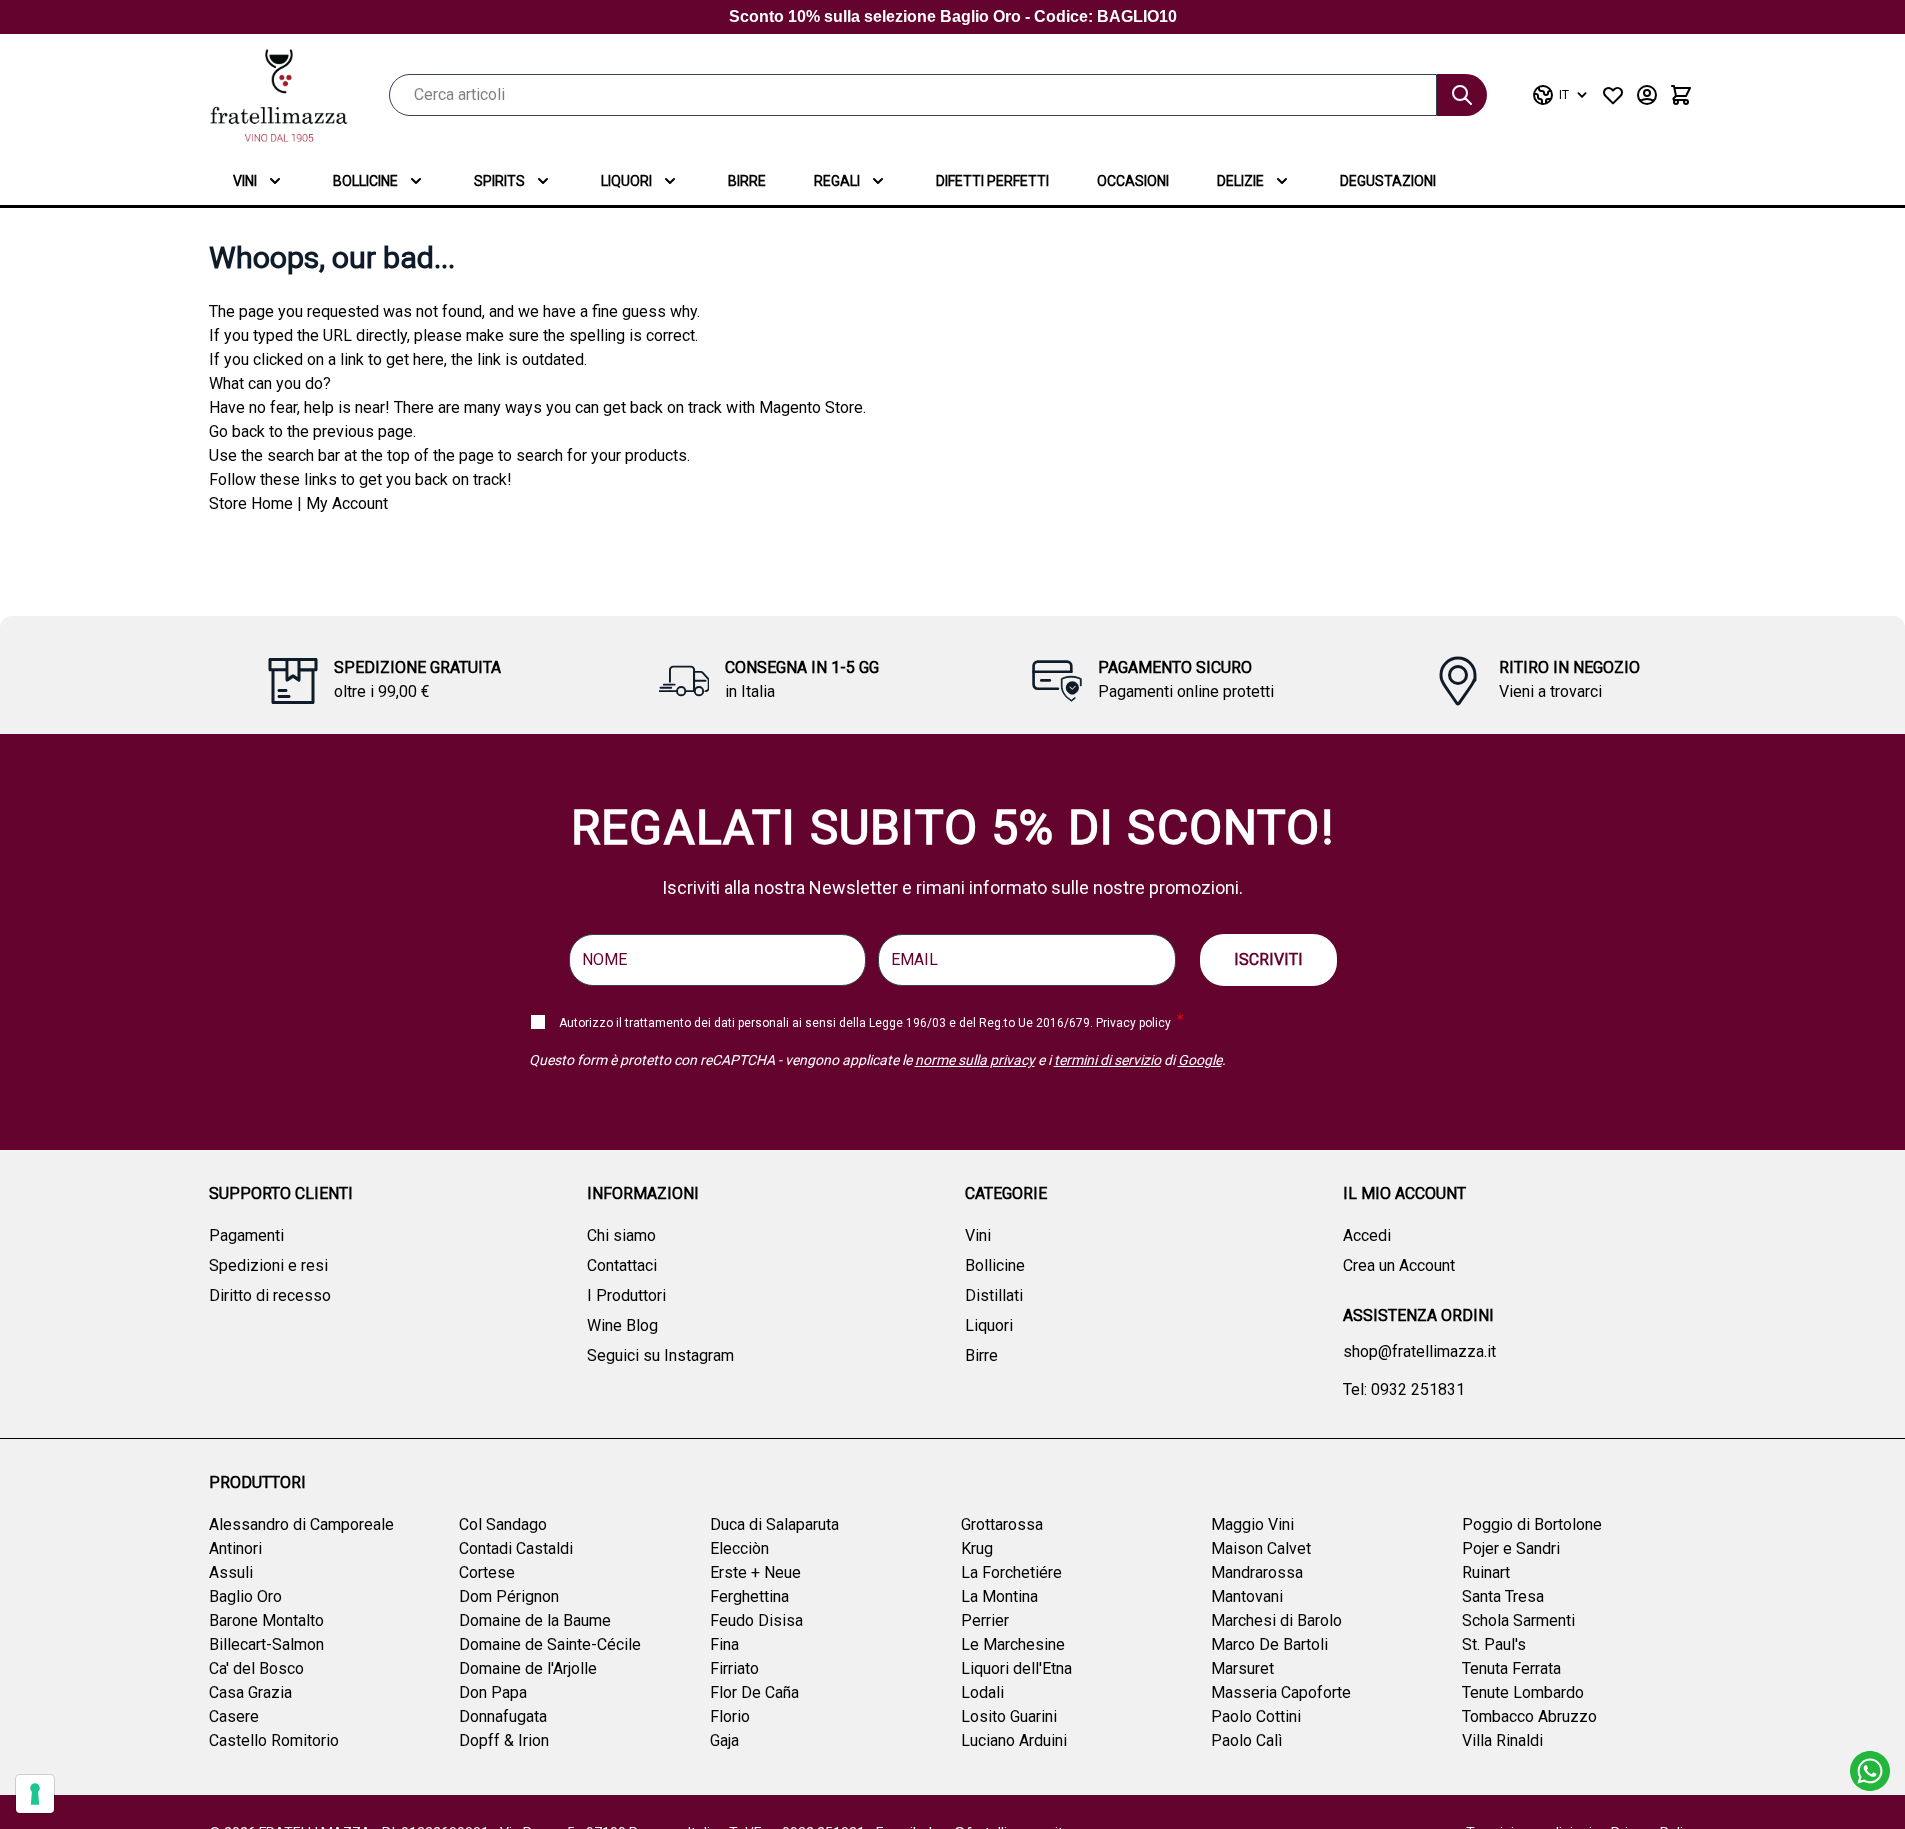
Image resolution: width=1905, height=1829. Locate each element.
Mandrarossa (1257, 1572)
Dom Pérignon (509, 1596)
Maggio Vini (1252, 1524)
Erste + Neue (755, 1572)
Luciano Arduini (1014, 1740)
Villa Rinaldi (1502, 1740)
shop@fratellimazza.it (1419, 1351)
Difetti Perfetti (992, 181)
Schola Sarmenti (1518, 1620)
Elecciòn (739, 1548)
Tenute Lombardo (1523, 1692)
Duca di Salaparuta (774, 1524)
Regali (837, 181)
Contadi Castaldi (516, 1548)
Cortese (487, 1572)
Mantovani (1247, 1596)
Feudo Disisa (756, 1620)
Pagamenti (246, 1235)
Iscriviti (1268, 959)
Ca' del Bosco (256, 1668)
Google (1200, 1060)
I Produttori (626, 1295)
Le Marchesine (1013, 1644)
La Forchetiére (1011, 1572)
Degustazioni (1388, 181)
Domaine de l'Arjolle (528, 1668)
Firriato (734, 1668)
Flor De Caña (754, 1692)
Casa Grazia (250, 1692)
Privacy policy (1133, 1023)
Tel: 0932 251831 (1404, 1389)
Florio (730, 1716)
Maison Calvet (1261, 1548)
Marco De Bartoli (1269, 1644)
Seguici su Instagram (660, 1355)
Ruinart (1486, 1572)
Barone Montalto (266, 1620)
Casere (234, 1716)
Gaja (724, 1740)
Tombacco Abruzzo (1529, 1716)
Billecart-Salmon (266, 1644)
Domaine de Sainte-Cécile (550, 1644)
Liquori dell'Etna (1016, 1668)
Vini (245, 181)
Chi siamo (621, 1235)
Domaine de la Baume (535, 1620)
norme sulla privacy (975, 1060)
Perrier (985, 1620)
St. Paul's (1494, 1644)
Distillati (994, 1295)
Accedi (1367, 1235)
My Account (347, 503)
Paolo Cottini (1256, 1716)
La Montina (999, 1596)
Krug (977, 1548)
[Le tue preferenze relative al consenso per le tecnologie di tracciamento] (35, 1794)
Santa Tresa (1503, 1596)
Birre (747, 181)
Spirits (499, 181)
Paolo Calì (1246, 1740)
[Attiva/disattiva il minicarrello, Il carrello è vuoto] (1681, 95)
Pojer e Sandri (1511, 1548)
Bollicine (365, 181)
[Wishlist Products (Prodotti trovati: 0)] (1613, 95)
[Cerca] (1462, 95)
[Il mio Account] (1647, 95)
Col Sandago (503, 1524)
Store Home (251, 503)
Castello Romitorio (274, 1740)
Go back (237, 431)
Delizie (1240, 181)
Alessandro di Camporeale (301, 1524)
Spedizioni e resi (268, 1265)
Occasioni (1133, 181)
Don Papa (493, 1692)
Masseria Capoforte (1281, 1692)
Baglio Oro (245, 1596)
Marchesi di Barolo (1276, 1620)
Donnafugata (503, 1716)
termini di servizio (1107, 1060)
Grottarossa (1002, 1524)
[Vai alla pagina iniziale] (279, 95)
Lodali (982, 1692)
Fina (724, 1644)
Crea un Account (1399, 1265)
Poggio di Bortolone (1532, 1524)
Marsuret (1242, 1668)
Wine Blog (622, 1325)
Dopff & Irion (504, 1740)
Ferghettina (749, 1596)
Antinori (235, 1548)
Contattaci (622, 1265)
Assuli (231, 1572)
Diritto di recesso (270, 1295)
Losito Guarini (1009, 1716)
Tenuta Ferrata (1511, 1668)
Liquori (626, 181)
